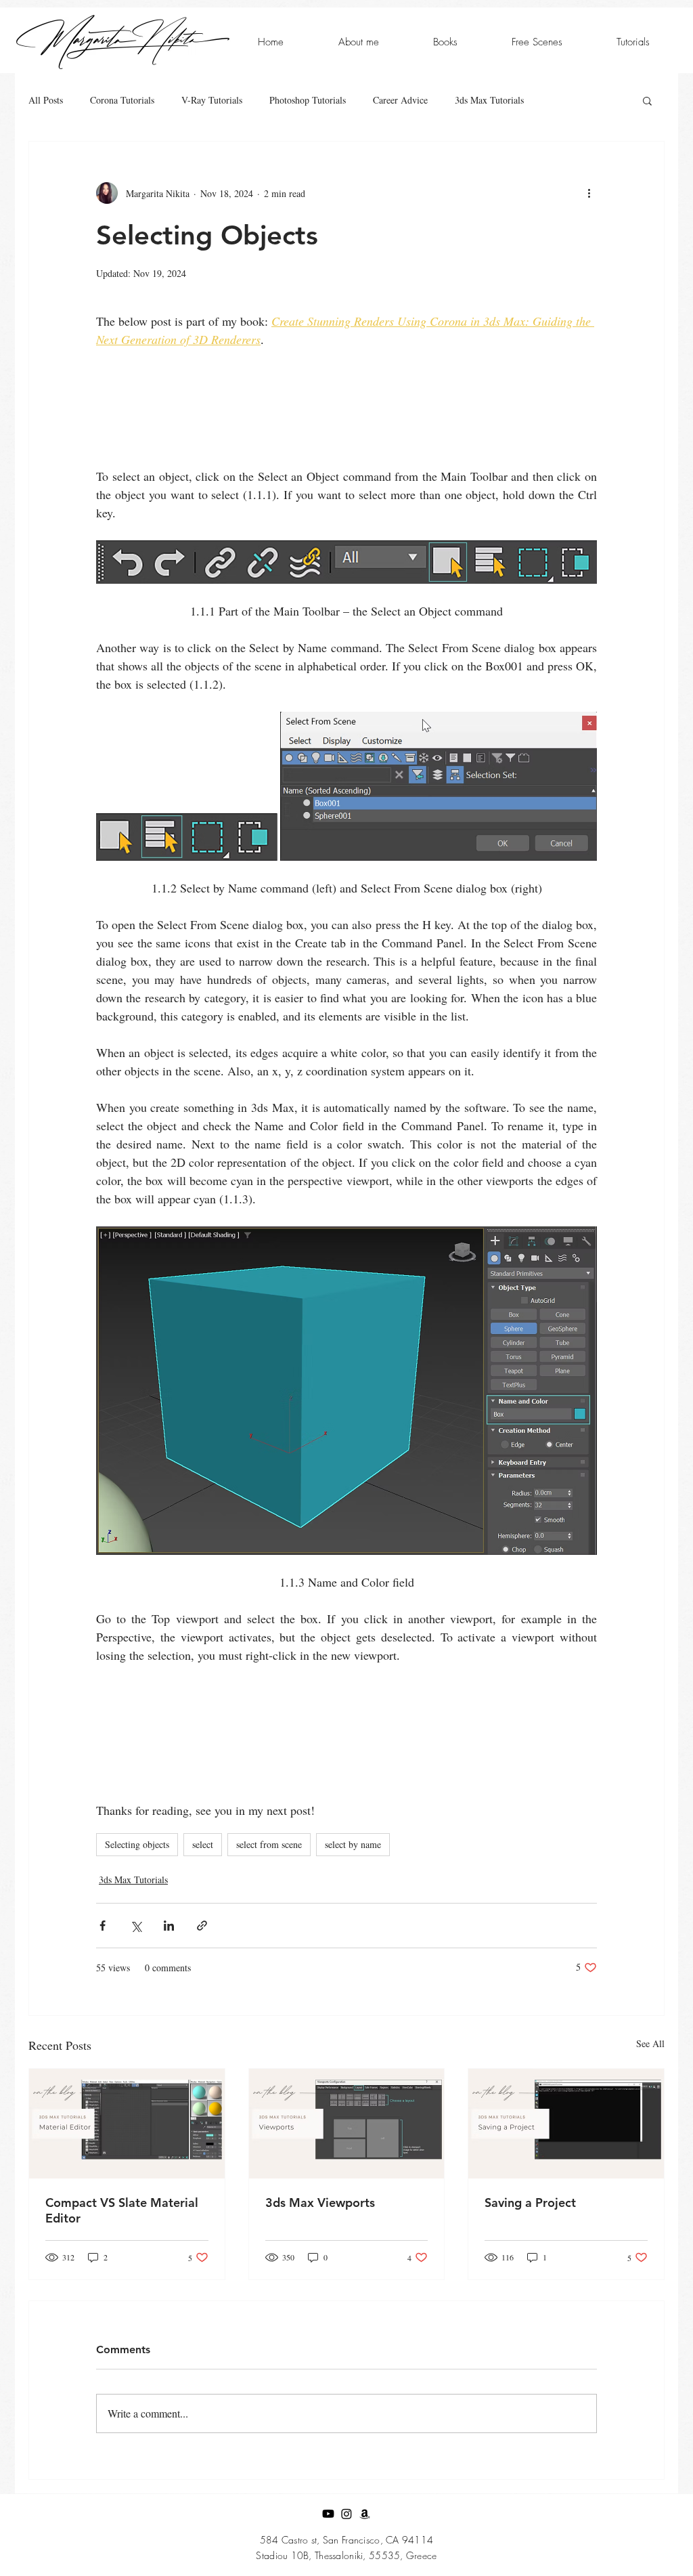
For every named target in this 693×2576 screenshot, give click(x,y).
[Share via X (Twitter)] (136, 1926)
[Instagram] (346, 2514)
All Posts (46, 100)
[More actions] (589, 193)
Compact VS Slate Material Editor (122, 2210)
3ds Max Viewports (320, 2203)
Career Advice (400, 100)
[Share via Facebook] (103, 1926)
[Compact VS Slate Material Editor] (127, 2124)
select (203, 1844)
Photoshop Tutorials (308, 100)
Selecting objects (137, 1844)
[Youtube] (328, 2514)
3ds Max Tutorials (489, 100)
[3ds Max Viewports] (347, 2124)
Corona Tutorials (122, 100)
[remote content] (346, 417)
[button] (647, 100)
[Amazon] (365, 2514)
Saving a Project (530, 2203)
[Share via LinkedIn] (169, 1926)
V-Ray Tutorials (212, 100)
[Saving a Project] (566, 2124)
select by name (353, 1844)
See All (650, 2043)
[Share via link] (202, 1926)
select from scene (269, 1844)
